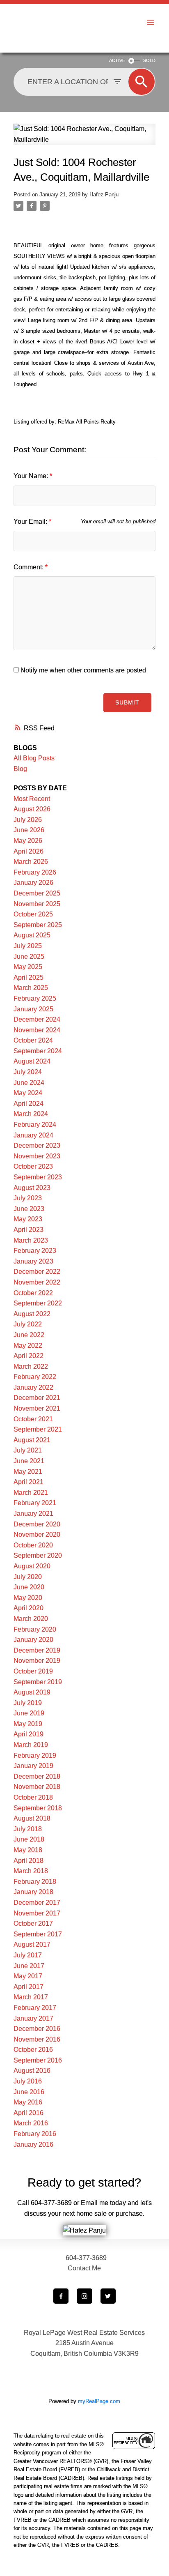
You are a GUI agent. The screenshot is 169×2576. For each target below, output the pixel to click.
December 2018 (37, 1776)
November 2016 (37, 2039)
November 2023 (37, 1156)
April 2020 (29, 1608)
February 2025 (35, 998)
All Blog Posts (34, 758)
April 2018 (29, 1861)
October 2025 (33, 914)
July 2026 (28, 820)
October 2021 (33, 1419)
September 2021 (38, 1429)
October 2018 (33, 1797)
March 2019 (31, 1745)
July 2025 (28, 946)
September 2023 (38, 1177)
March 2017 (31, 1997)
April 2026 (29, 851)
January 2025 (33, 1009)
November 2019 (37, 1661)
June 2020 (29, 1587)
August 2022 (32, 1314)
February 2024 (35, 1125)
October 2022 (33, 1293)
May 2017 (28, 1976)
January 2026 (33, 883)
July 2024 (28, 1072)
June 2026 (29, 830)
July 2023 (28, 1198)
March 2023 (31, 1240)
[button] (61, 2296)
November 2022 (37, 1282)
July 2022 (28, 1324)
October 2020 (33, 1545)
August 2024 (32, 1061)
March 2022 (31, 1366)
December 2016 (37, 2029)
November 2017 (37, 1913)
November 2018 (37, 1787)
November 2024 (37, 1030)
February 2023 (35, 1251)
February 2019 (35, 1755)
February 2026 (35, 872)
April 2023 (29, 1230)
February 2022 (35, 1377)
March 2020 (31, 1619)
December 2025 (37, 893)
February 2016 (35, 2134)
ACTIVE (117, 60)
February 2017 (35, 2008)
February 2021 (35, 1503)
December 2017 (37, 1903)
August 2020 (32, 1566)
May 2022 (28, 1346)
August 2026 (32, 809)
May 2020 (28, 1598)
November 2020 (37, 1534)
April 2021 (29, 1482)
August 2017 (32, 1944)
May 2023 (28, 1219)
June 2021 (29, 1461)
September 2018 (38, 1808)
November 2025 (37, 904)
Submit (127, 702)
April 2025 (29, 977)
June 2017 (29, 1966)
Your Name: (32, 476)
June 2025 (29, 957)
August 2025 (32, 935)
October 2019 (33, 1671)
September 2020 (38, 1555)
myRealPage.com (99, 2401)
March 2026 (31, 862)
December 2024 (37, 1019)
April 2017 (29, 1987)
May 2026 (28, 841)
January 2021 (33, 1514)
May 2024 (28, 1093)
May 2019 (28, 1724)
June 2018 (29, 1839)
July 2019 (28, 1703)
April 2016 (29, 2113)
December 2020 (37, 1524)
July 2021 (28, 1450)
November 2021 (37, 1408)
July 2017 (28, 1955)
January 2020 (33, 1640)
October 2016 (33, 2050)
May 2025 (28, 967)
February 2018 (35, 1882)
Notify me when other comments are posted (82, 670)
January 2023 (33, 1261)
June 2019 (29, 1713)
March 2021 (31, 1493)
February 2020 (35, 1629)
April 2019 (29, 1734)
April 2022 (29, 1356)
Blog (20, 769)
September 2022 (38, 1303)
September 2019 (38, 1682)
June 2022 (29, 1335)
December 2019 (37, 1650)
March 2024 (31, 1114)
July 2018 (28, 1829)
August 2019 (32, 1692)
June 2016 (29, 2092)
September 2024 (38, 1051)
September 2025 (38, 925)
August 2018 (32, 1818)
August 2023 (32, 1188)
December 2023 (37, 1145)
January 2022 (33, 1387)
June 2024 (29, 1083)
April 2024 (29, 1104)
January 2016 (33, 2144)
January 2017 (33, 2018)
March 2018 (31, 1871)
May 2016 (28, 2102)
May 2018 (28, 1850)
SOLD (149, 60)
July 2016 (28, 2081)
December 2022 (37, 1272)
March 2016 (31, 2123)
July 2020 (28, 1577)
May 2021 (28, 1472)
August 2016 (32, 2071)
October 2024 (33, 1040)
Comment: (29, 567)
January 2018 (33, 1892)
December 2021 (37, 1398)
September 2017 (38, 1934)
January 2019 (33, 1766)
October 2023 (33, 1166)
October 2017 (33, 1923)
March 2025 (31, 988)
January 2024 (33, 1135)
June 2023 (29, 1209)
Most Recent (32, 799)
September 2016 (38, 2060)
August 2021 (32, 1440)
